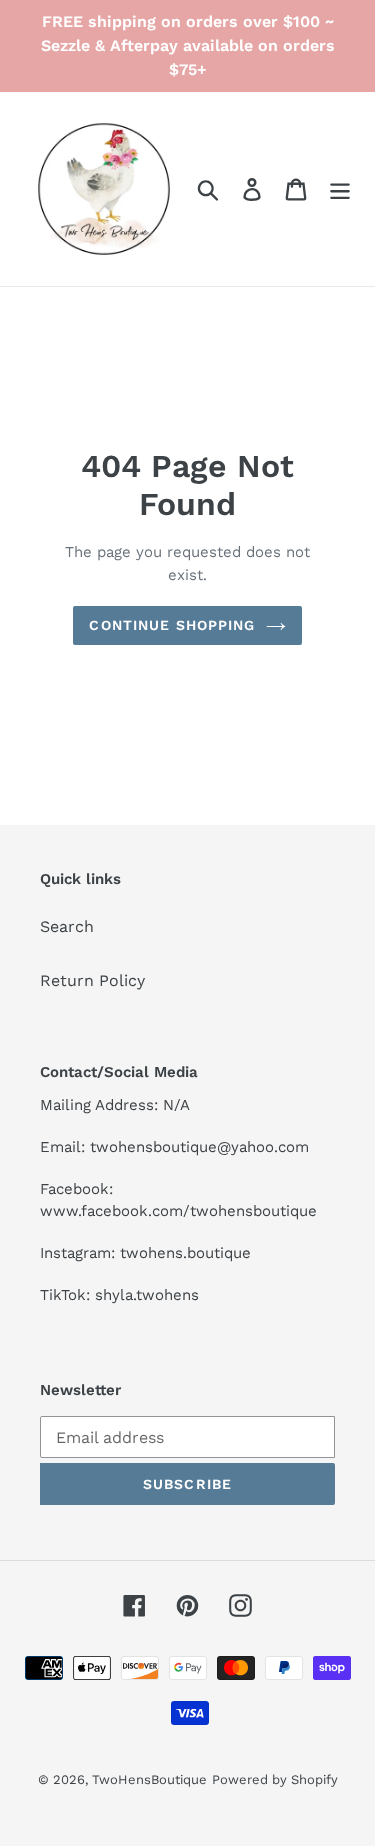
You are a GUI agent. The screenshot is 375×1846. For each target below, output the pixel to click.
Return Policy (92, 980)
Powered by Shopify (275, 1779)
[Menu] (340, 189)
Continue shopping (172, 625)
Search (67, 926)
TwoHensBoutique (149, 1779)
